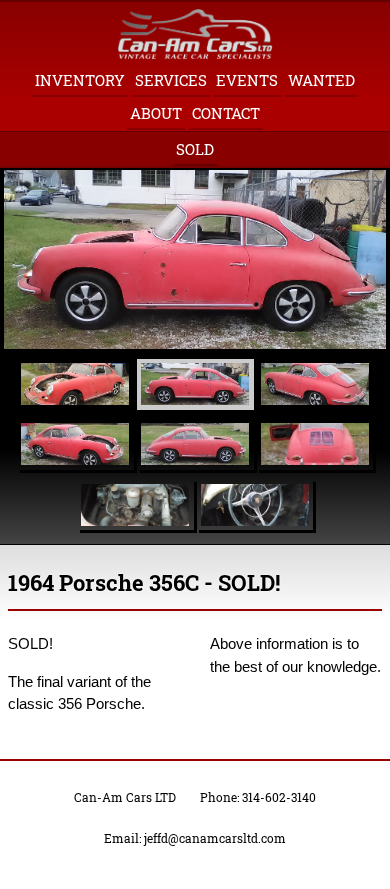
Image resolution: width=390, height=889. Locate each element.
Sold (195, 149)
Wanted (321, 80)
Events (247, 80)
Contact (226, 113)
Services (171, 80)
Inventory (80, 80)
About (156, 113)
